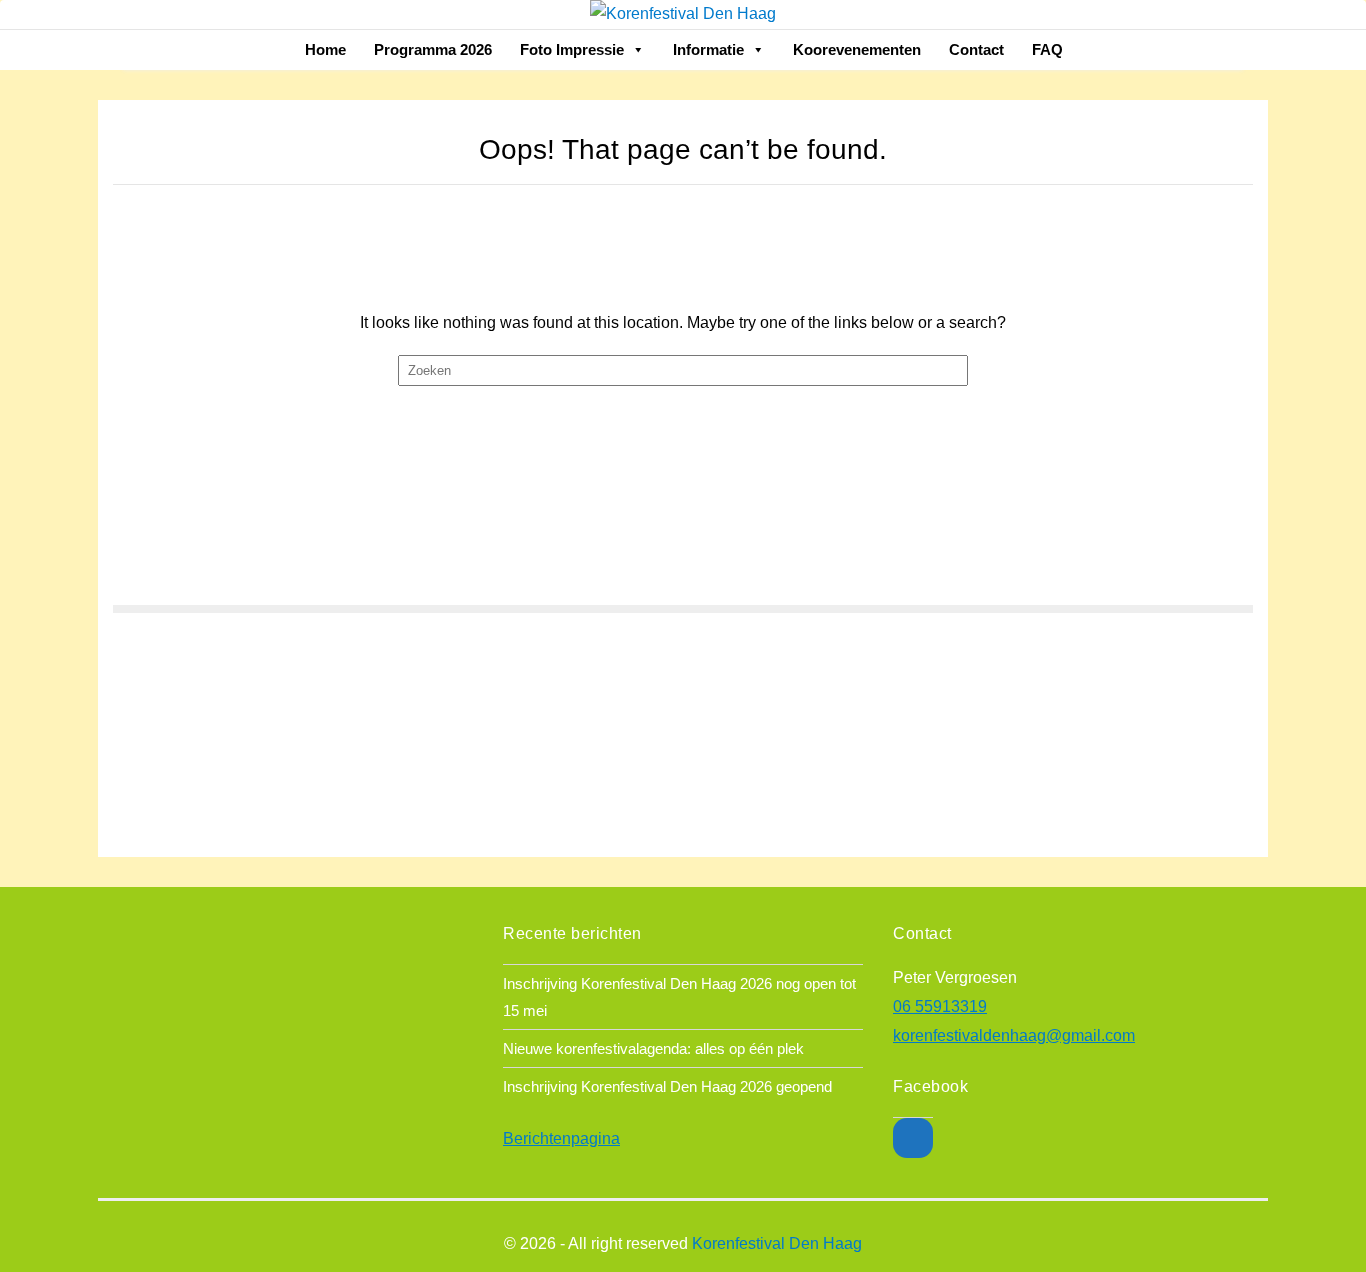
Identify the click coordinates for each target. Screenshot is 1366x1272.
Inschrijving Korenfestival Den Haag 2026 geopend (667, 1086)
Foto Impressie (572, 49)
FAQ (1047, 49)
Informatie (708, 49)
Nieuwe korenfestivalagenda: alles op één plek (653, 1048)
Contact (976, 49)
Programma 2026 (433, 49)
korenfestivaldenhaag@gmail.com (1014, 1035)
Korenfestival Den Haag (777, 1243)
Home (325, 49)
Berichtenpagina (561, 1138)
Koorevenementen (857, 49)
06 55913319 (940, 1006)
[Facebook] (913, 1138)
